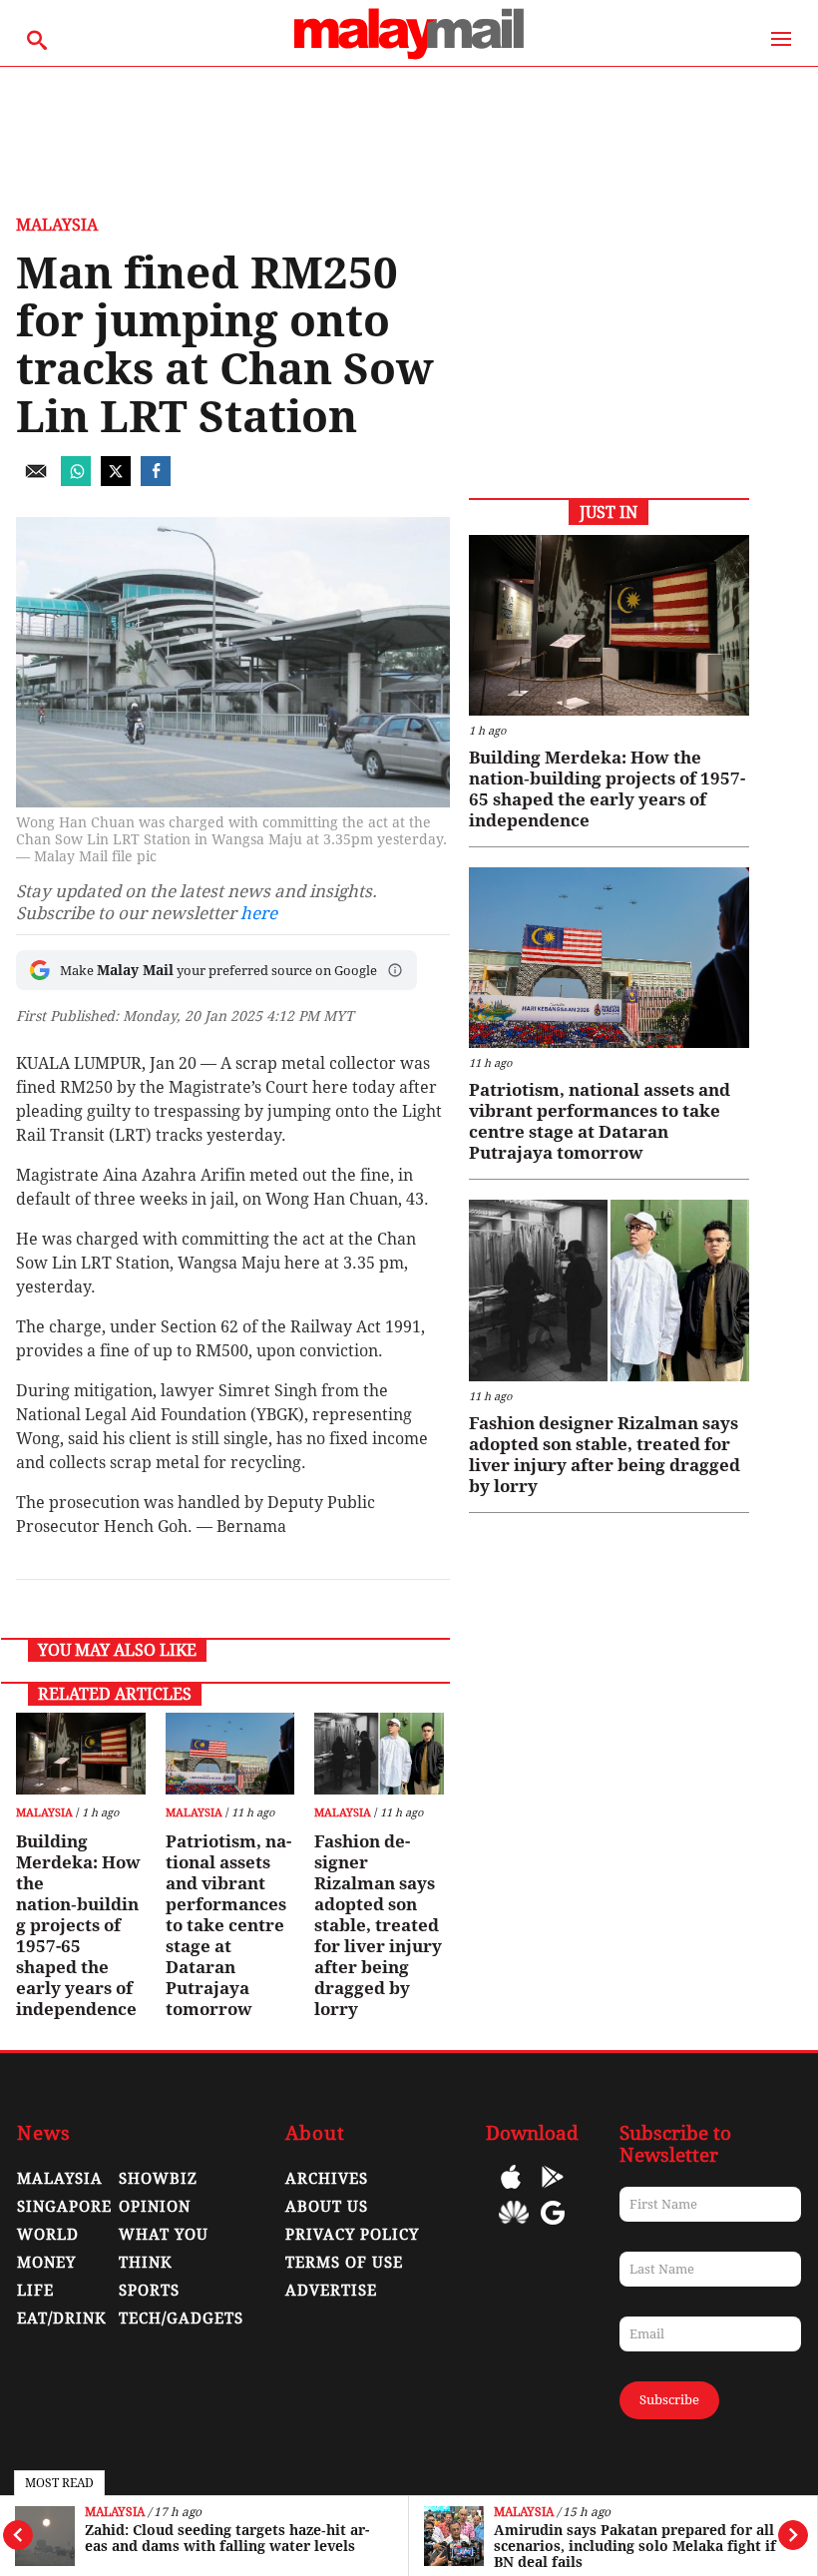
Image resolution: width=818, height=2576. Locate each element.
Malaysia (115, 2513)
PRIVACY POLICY (352, 2235)
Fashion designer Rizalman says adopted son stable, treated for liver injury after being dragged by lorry (378, 1925)
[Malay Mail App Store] (511, 2191)
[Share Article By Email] (36, 481)
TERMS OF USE (344, 2263)
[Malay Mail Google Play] (553, 2191)
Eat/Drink (62, 2318)
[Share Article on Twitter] (116, 481)
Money (46, 2263)
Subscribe (669, 2400)
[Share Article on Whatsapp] (76, 481)
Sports (149, 2291)
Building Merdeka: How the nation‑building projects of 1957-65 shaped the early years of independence (78, 1925)
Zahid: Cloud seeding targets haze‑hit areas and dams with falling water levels (227, 2538)
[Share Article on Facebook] (156, 481)
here (259, 913)
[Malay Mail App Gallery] (514, 2227)
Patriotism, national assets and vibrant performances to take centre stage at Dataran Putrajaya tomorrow (228, 1925)
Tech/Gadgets (181, 2318)
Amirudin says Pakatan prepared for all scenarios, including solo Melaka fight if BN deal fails (635, 2546)
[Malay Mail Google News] (553, 2227)
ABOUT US (327, 2207)
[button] (395, 970)
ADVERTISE (331, 2291)
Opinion (155, 2207)
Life (35, 2291)
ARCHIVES (327, 2179)
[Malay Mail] (409, 56)
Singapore (64, 2207)
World (48, 2235)
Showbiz (158, 2179)
